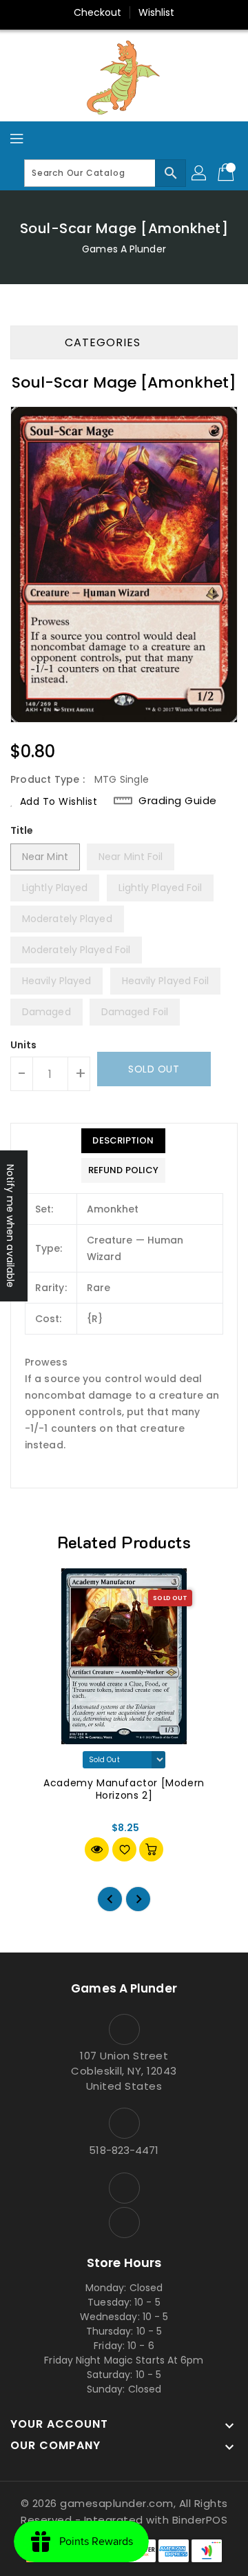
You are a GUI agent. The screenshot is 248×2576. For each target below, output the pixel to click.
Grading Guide (178, 800)
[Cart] (227, 173)
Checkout (98, 12)
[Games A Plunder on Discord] (124, 2223)
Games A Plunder (124, 249)
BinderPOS (200, 2520)
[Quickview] (97, 1849)
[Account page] (200, 173)
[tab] (123, 1141)
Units (24, 1045)
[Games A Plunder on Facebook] (124, 2188)
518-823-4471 (124, 2150)
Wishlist (157, 12)
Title (22, 830)
